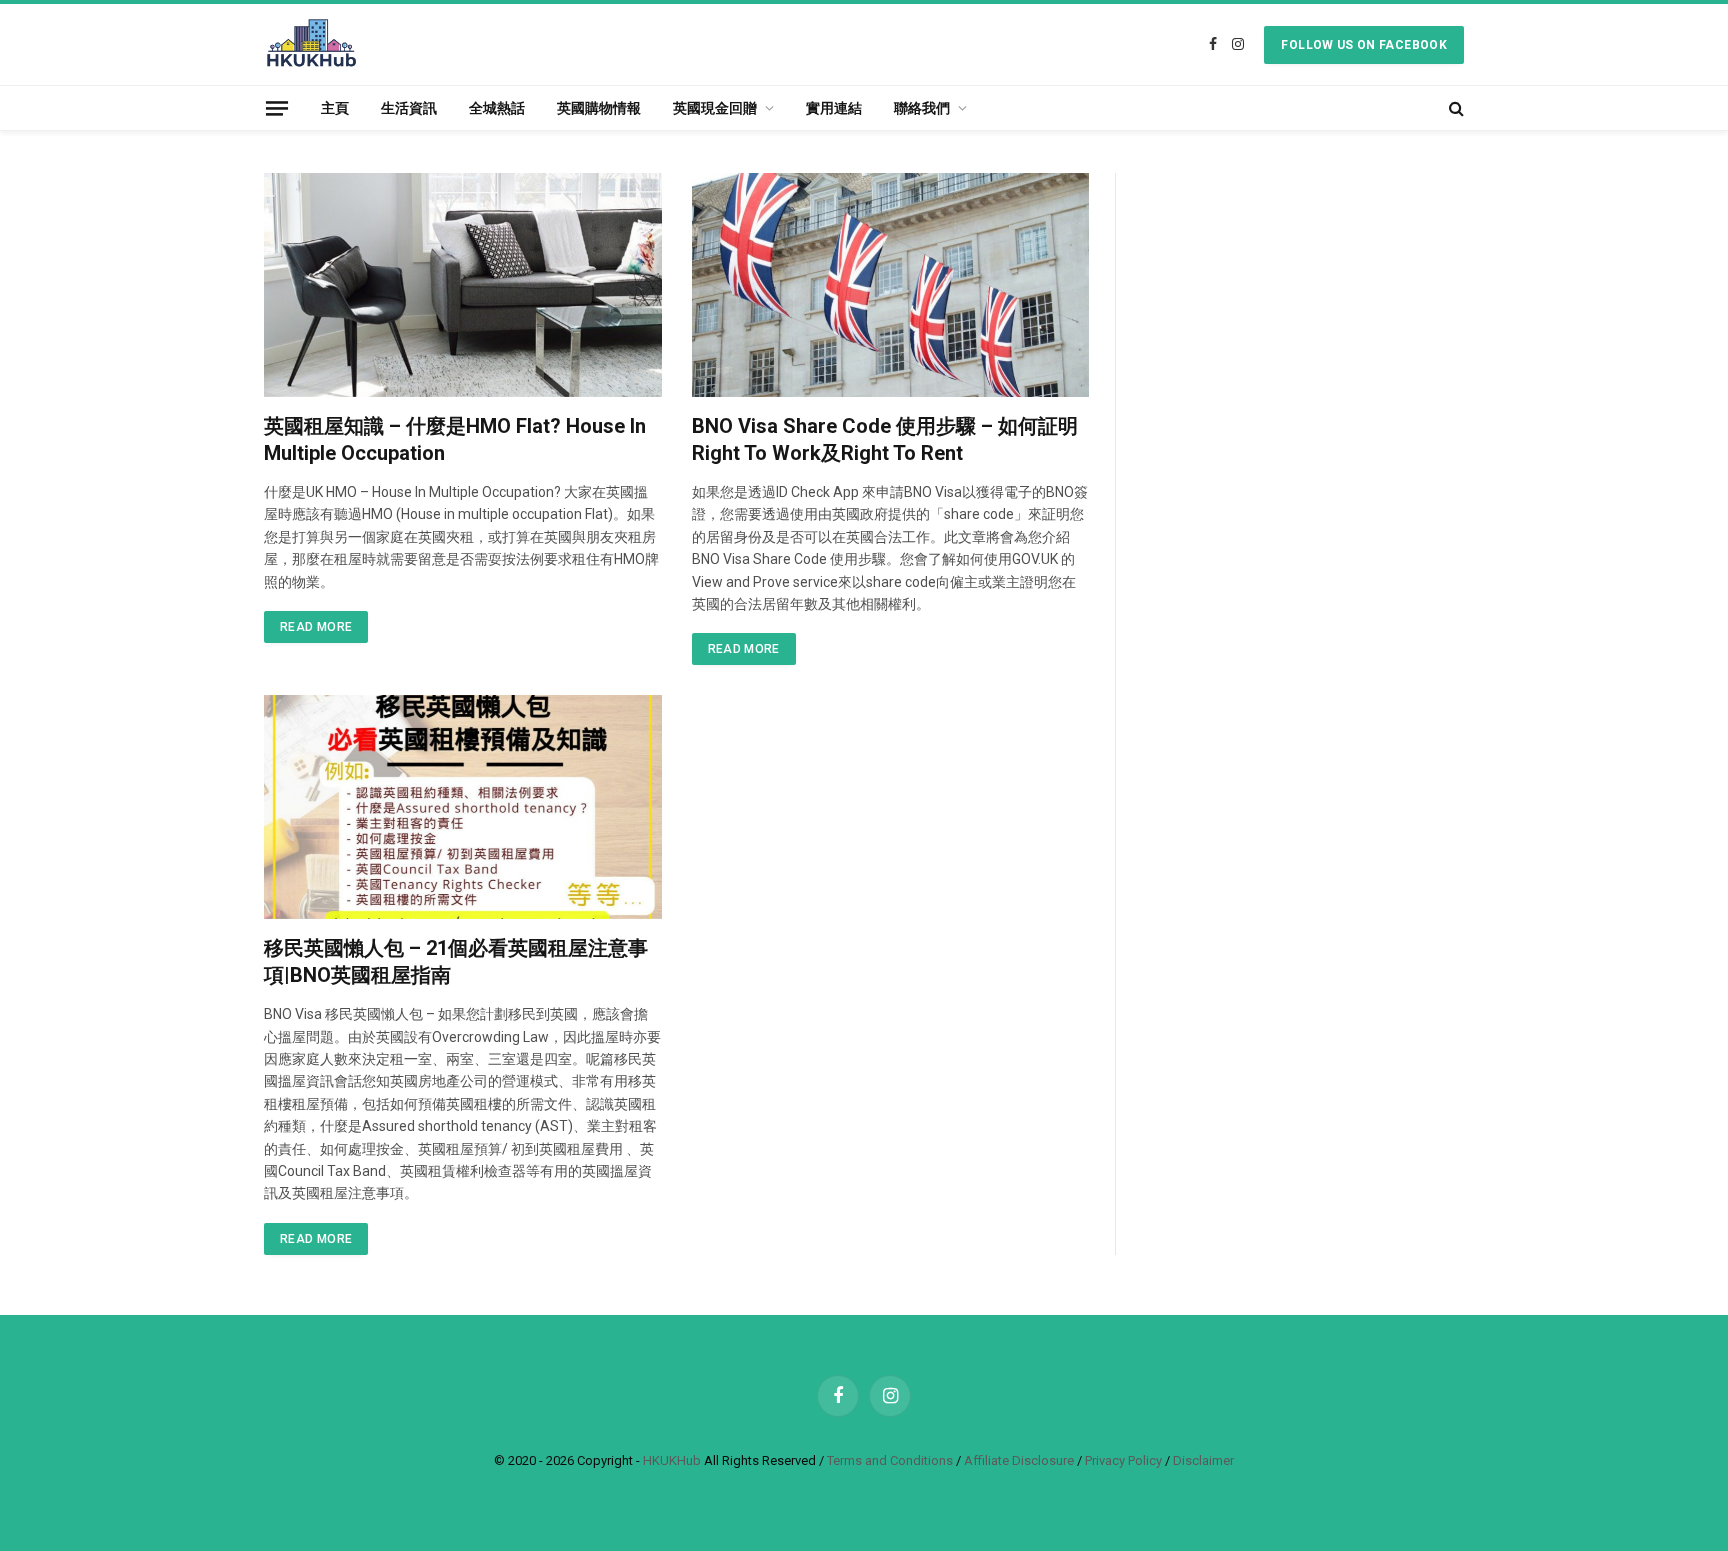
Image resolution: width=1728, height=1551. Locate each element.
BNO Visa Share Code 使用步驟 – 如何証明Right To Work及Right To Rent (885, 439)
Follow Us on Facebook (1364, 45)
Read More (316, 627)
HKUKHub (672, 1460)
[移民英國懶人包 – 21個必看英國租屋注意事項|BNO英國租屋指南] (463, 807)
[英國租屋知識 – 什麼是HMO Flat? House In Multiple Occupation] (463, 285)
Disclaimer (1203, 1460)
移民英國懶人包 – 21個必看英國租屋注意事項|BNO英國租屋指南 (456, 961)
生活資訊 (409, 108)
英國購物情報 (599, 108)
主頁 (335, 108)
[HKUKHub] (311, 44)
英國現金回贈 (715, 108)
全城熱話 (497, 108)
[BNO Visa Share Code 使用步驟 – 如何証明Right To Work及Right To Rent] (891, 285)
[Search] (1454, 108)
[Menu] (277, 107)
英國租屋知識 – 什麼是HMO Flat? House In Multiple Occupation (455, 439)
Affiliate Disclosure (1019, 1460)
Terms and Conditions (890, 1460)
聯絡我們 (922, 108)
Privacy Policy (1123, 1460)
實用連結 (834, 108)
